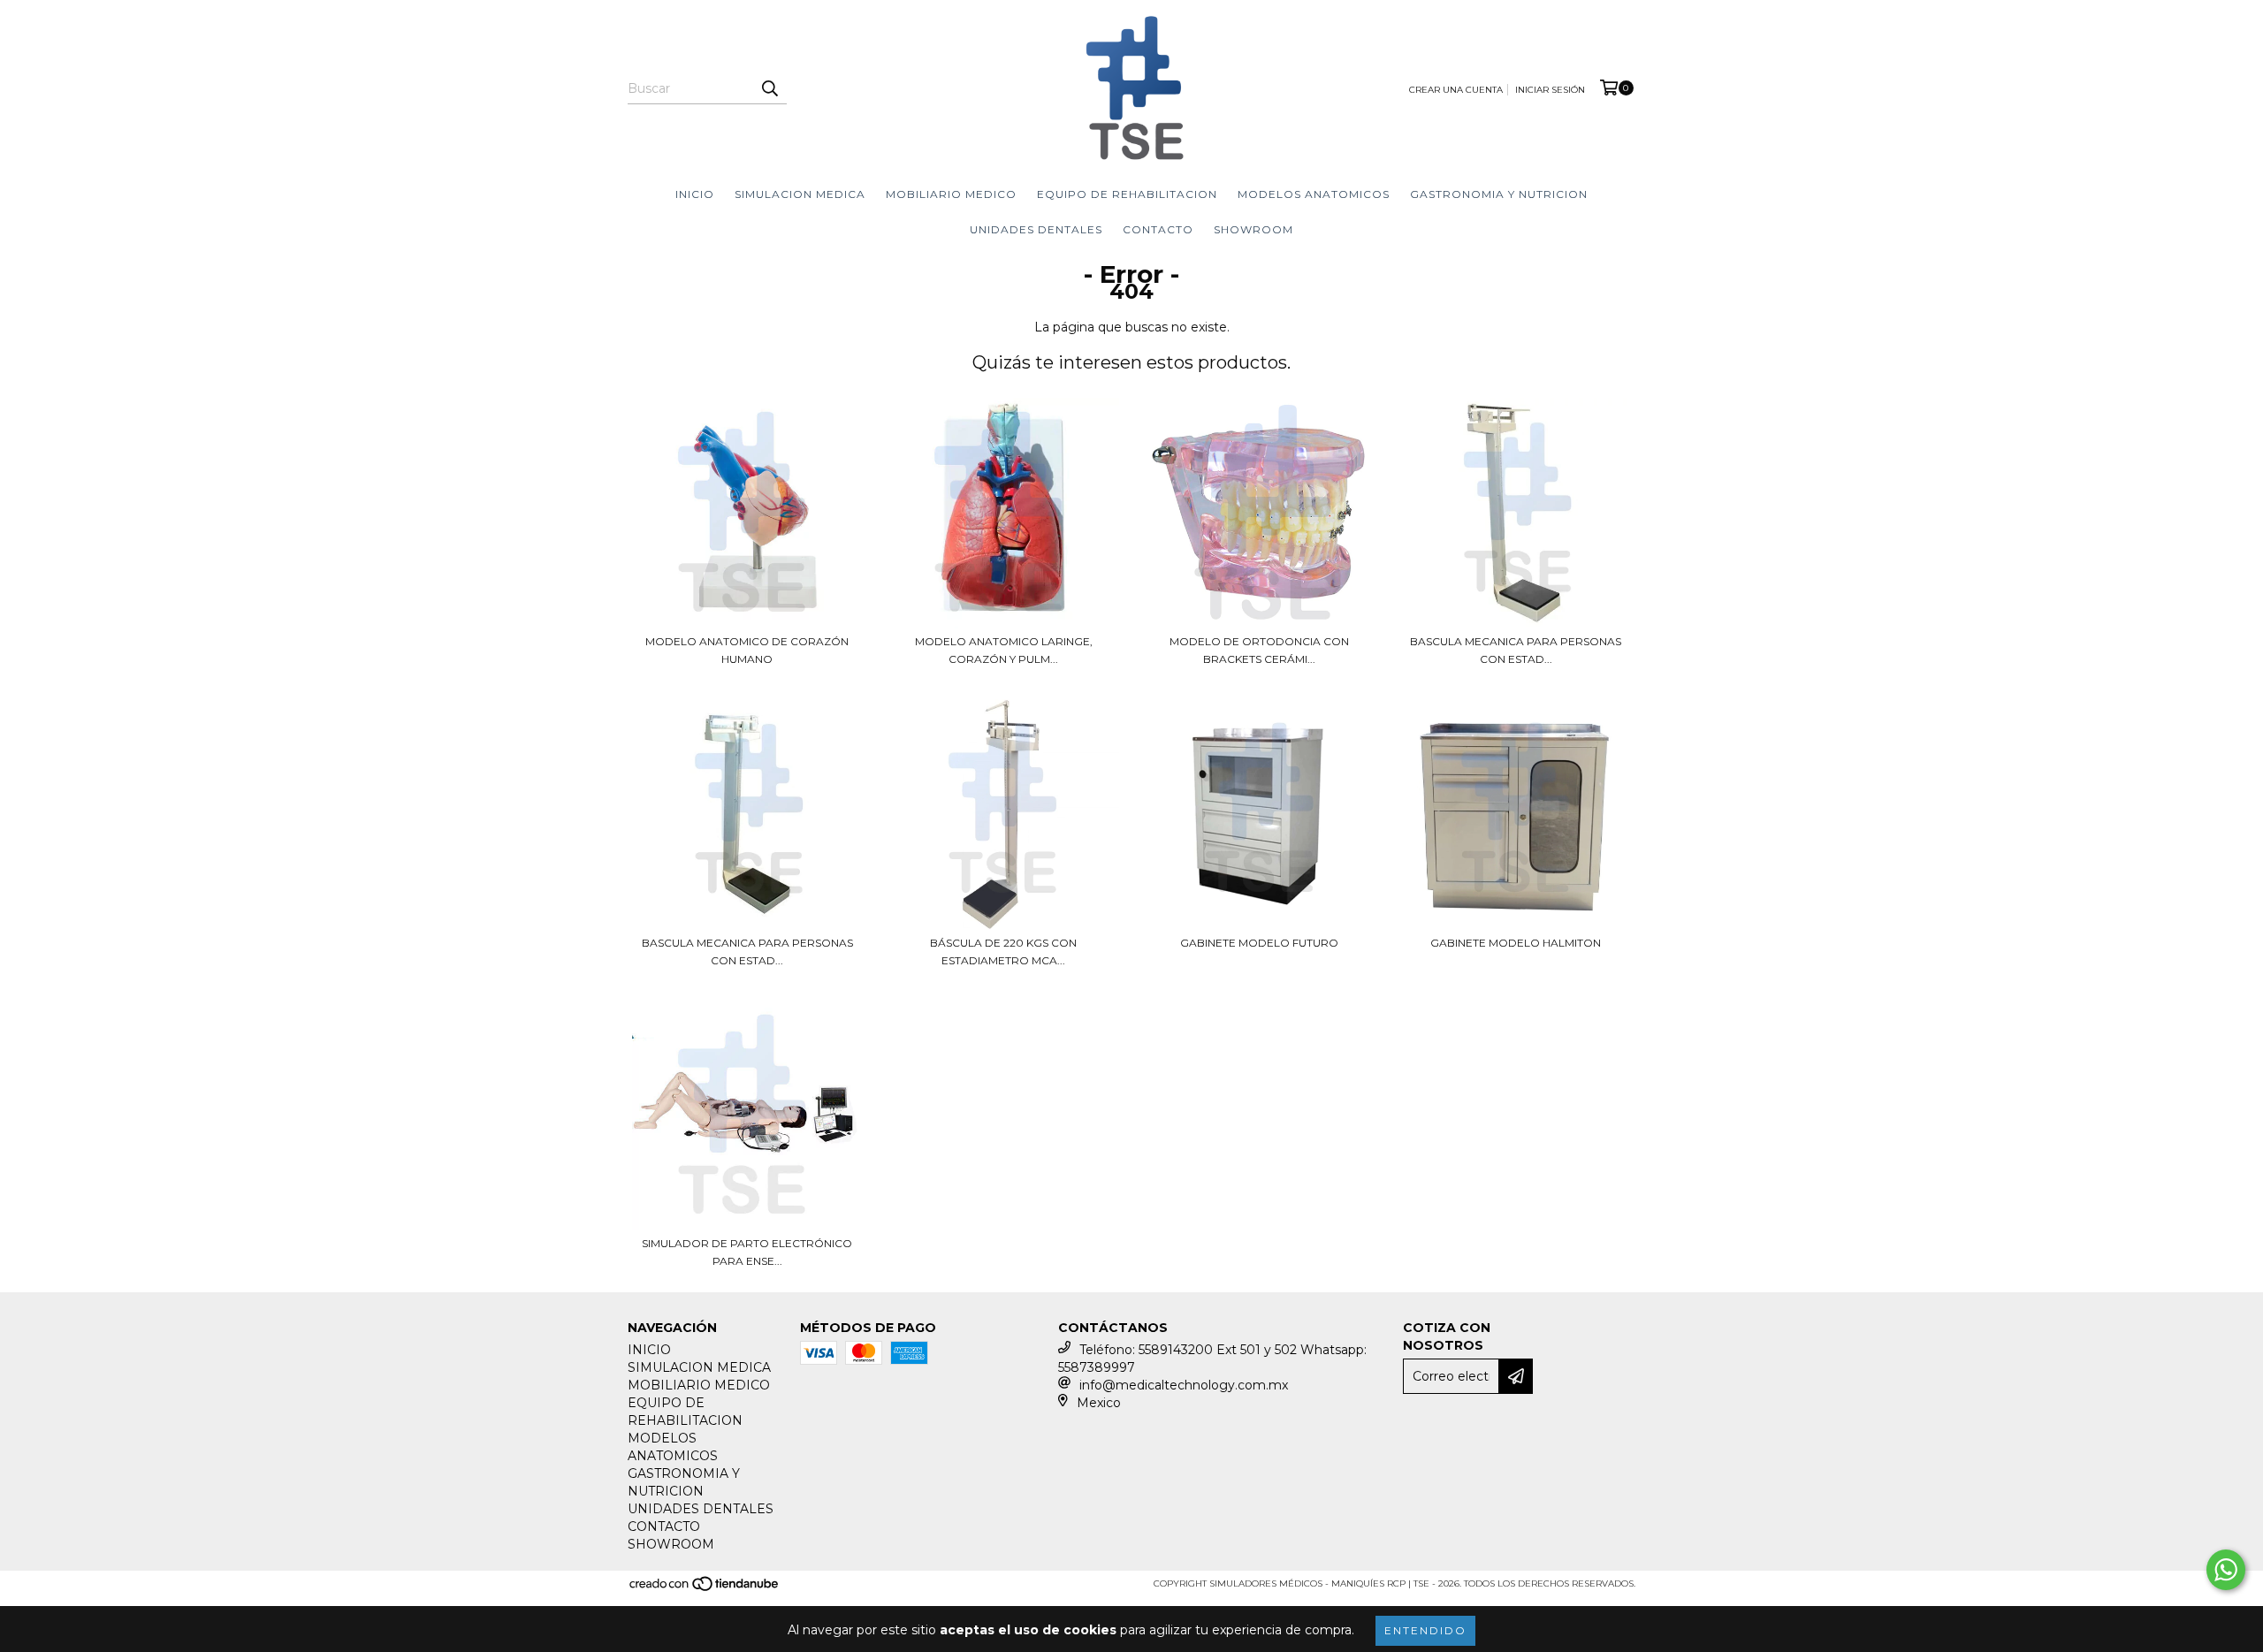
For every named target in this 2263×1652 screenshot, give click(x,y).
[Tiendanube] (705, 1590)
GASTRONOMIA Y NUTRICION (1499, 194)
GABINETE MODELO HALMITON (1516, 943)
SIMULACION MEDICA (800, 194)
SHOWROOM (1253, 229)
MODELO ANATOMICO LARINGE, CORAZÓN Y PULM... (1004, 650)
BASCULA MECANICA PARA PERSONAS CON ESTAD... (1516, 650)
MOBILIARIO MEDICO (951, 194)
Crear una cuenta (1456, 90)
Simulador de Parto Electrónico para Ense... (747, 1252)
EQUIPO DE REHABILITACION (1127, 194)
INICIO (695, 194)
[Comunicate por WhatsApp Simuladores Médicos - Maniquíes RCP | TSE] (2226, 1570)
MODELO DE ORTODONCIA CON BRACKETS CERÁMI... (1259, 650)
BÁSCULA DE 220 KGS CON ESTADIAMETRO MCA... (1003, 952)
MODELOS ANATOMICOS (1314, 194)
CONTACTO (1158, 229)
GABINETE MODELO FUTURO (1259, 943)
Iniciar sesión (1550, 90)
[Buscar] (769, 88)
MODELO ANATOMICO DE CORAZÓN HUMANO (747, 650)
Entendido (1425, 1630)
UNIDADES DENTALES (1036, 229)
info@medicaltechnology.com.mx (1184, 1385)
